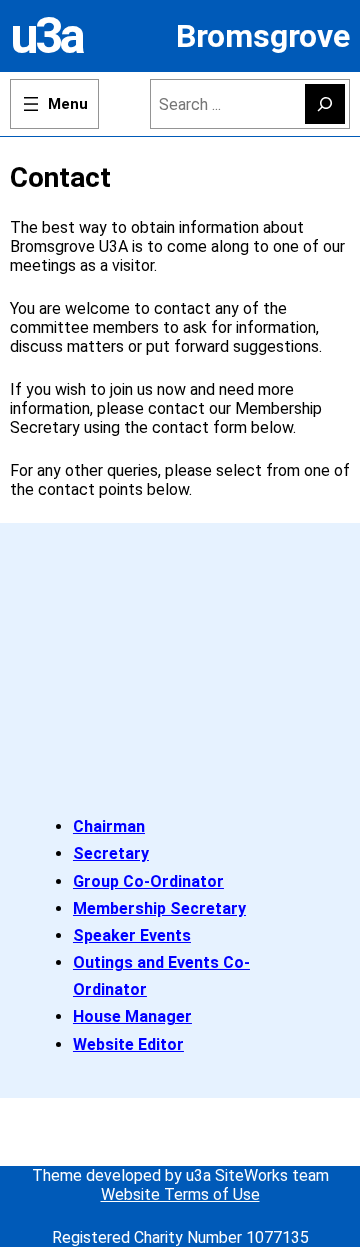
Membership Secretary (159, 908)
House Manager (132, 1016)
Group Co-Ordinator (148, 881)
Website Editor (128, 1044)
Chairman (109, 826)
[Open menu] (54, 104)
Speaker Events (132, 935)
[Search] (325, 104)
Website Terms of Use (180, 1194)
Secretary (111, 853)
